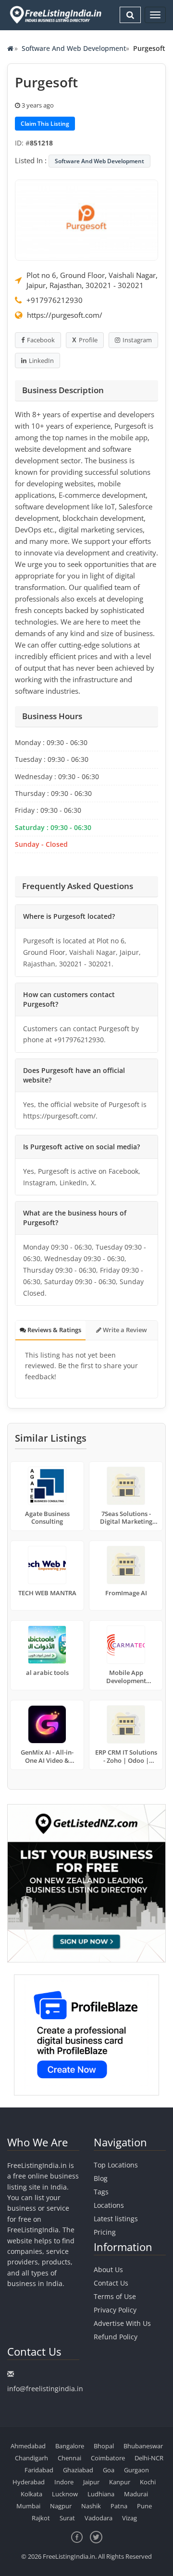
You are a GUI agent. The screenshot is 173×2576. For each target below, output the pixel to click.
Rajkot (41, 2518)
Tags (101, 2192)
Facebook (41, 340)
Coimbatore (108, 2458)
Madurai (136, 2494)
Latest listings (116, 2219)
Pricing (105, 2232)
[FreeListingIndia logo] (56, 15)
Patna (119, 2506)
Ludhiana (101, 2494)
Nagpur (61, 2506)
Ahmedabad (28, 2446)
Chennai (69, 2458)
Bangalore (70, 2446)
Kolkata (31, 2494)
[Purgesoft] (86, 219)
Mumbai (28, 2506)
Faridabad (39, 2470)
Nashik (91, 2506)
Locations (109, 2205)
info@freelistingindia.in (45, 2389)
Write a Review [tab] (124, 1330)
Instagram (137, 340)
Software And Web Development (74, 48)
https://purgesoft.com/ (65, 315)
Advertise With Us (122, 2323)
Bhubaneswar (143, 2446)
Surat (67, 2518)
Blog (101, 2178)
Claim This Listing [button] (45, 124)
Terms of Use (115, 2296)
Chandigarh (31, 2458)
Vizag (130, 2518)
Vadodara (99, 2518)
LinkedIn (41, 361)
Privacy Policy (115, 2310)
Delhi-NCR (149, 2458)
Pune (144, 2506)
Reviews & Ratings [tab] (54, 1330)
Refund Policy (116, 2337)
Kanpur (120, 2482)
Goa (109, 2470)
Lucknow (65, 2494)
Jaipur (91, 2482)
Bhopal (104, 2446)
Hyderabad (29, 2482)
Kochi (148, 2482)
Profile (88, 340)
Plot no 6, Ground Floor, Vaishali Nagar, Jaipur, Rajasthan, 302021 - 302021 (92, 280)
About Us (108, 2269)
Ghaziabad (78, 2470)
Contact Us (111, 2283)
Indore (64, 2482)
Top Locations (116, 2165)
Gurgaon (136, 2470)
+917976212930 (55, 300)
